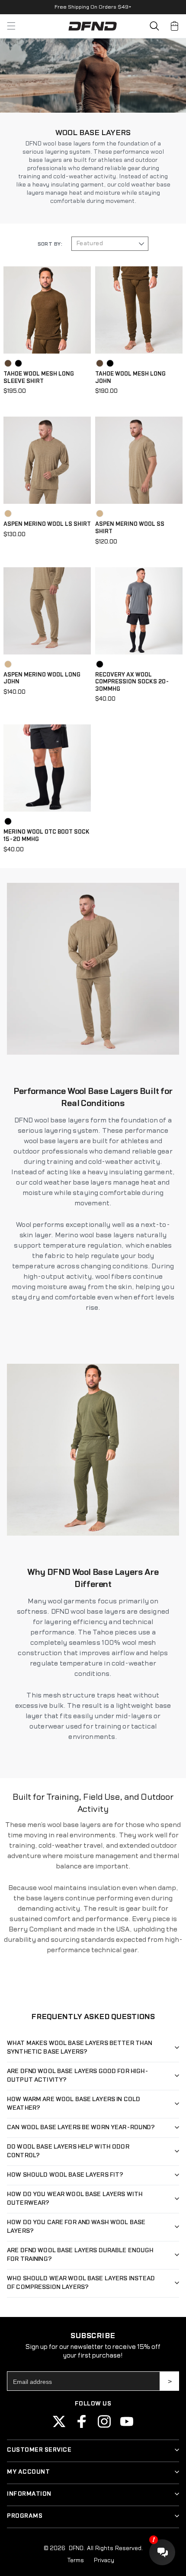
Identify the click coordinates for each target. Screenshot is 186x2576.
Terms (75, 2560)
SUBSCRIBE (170, 2381)
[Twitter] (59, 2426)
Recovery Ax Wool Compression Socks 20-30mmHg (132, 682)
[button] (154, 26)
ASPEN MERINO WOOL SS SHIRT (130, 528)
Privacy (104, 2560)
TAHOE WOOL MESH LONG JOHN (130, 378)
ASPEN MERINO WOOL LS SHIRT (47, 524)
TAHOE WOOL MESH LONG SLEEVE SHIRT (39, 378)
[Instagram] (104, 2426)
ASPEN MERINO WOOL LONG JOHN (42, 678)
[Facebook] (82, 2426)
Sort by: (50, 244)
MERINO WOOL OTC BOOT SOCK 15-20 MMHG (46, 836)
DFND (76, 2548)
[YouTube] (127, 2426)
